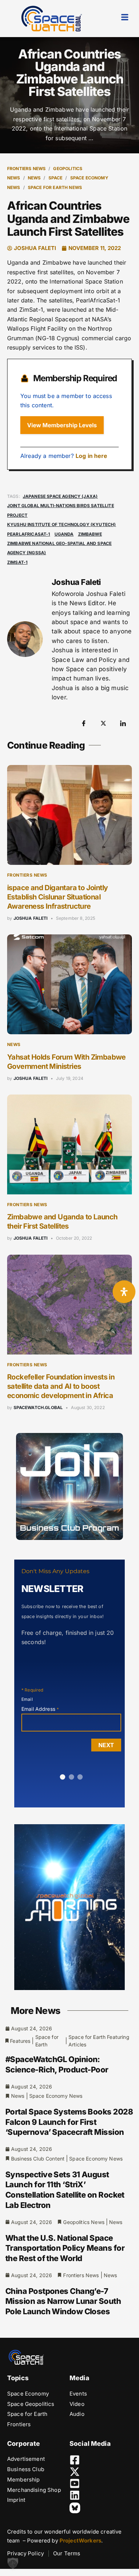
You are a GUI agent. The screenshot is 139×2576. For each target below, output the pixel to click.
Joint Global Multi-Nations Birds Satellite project (61, 510)
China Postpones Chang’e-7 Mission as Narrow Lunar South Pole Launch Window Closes (63, 2301)
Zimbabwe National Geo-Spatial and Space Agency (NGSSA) (59, 548)
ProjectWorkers (80, 2541)
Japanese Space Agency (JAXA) (60, 496)
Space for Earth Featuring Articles (99, 2041)
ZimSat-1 (17, 562)
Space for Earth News (55, 187)
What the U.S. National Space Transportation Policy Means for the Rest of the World (65, 2248)
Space (56, 178)
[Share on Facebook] (84, 723)
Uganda (64, 534)
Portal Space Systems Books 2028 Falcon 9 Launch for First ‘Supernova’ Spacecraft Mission (69, 2122)
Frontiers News (26, 169)
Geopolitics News (84, 2222)
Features (20, 2041)
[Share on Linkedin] (123, 723)
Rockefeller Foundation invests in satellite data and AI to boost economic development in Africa (61, 1386)
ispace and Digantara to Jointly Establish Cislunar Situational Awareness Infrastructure (57, 897)
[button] (13, 2563)
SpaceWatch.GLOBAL (38, 1407)
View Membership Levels (62, 425)
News (34, 178)
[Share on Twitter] (103, 723)
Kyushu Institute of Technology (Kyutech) (61, 524)
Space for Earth (47, 2041)
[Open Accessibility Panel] (124, 1292)
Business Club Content (38, 2159)
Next (106, 1745)
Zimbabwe (90, 534)
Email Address (40, 1709)
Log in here (92, 456)
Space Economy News (56, 2096)
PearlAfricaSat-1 (29, 534)
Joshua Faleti (31, 918)
